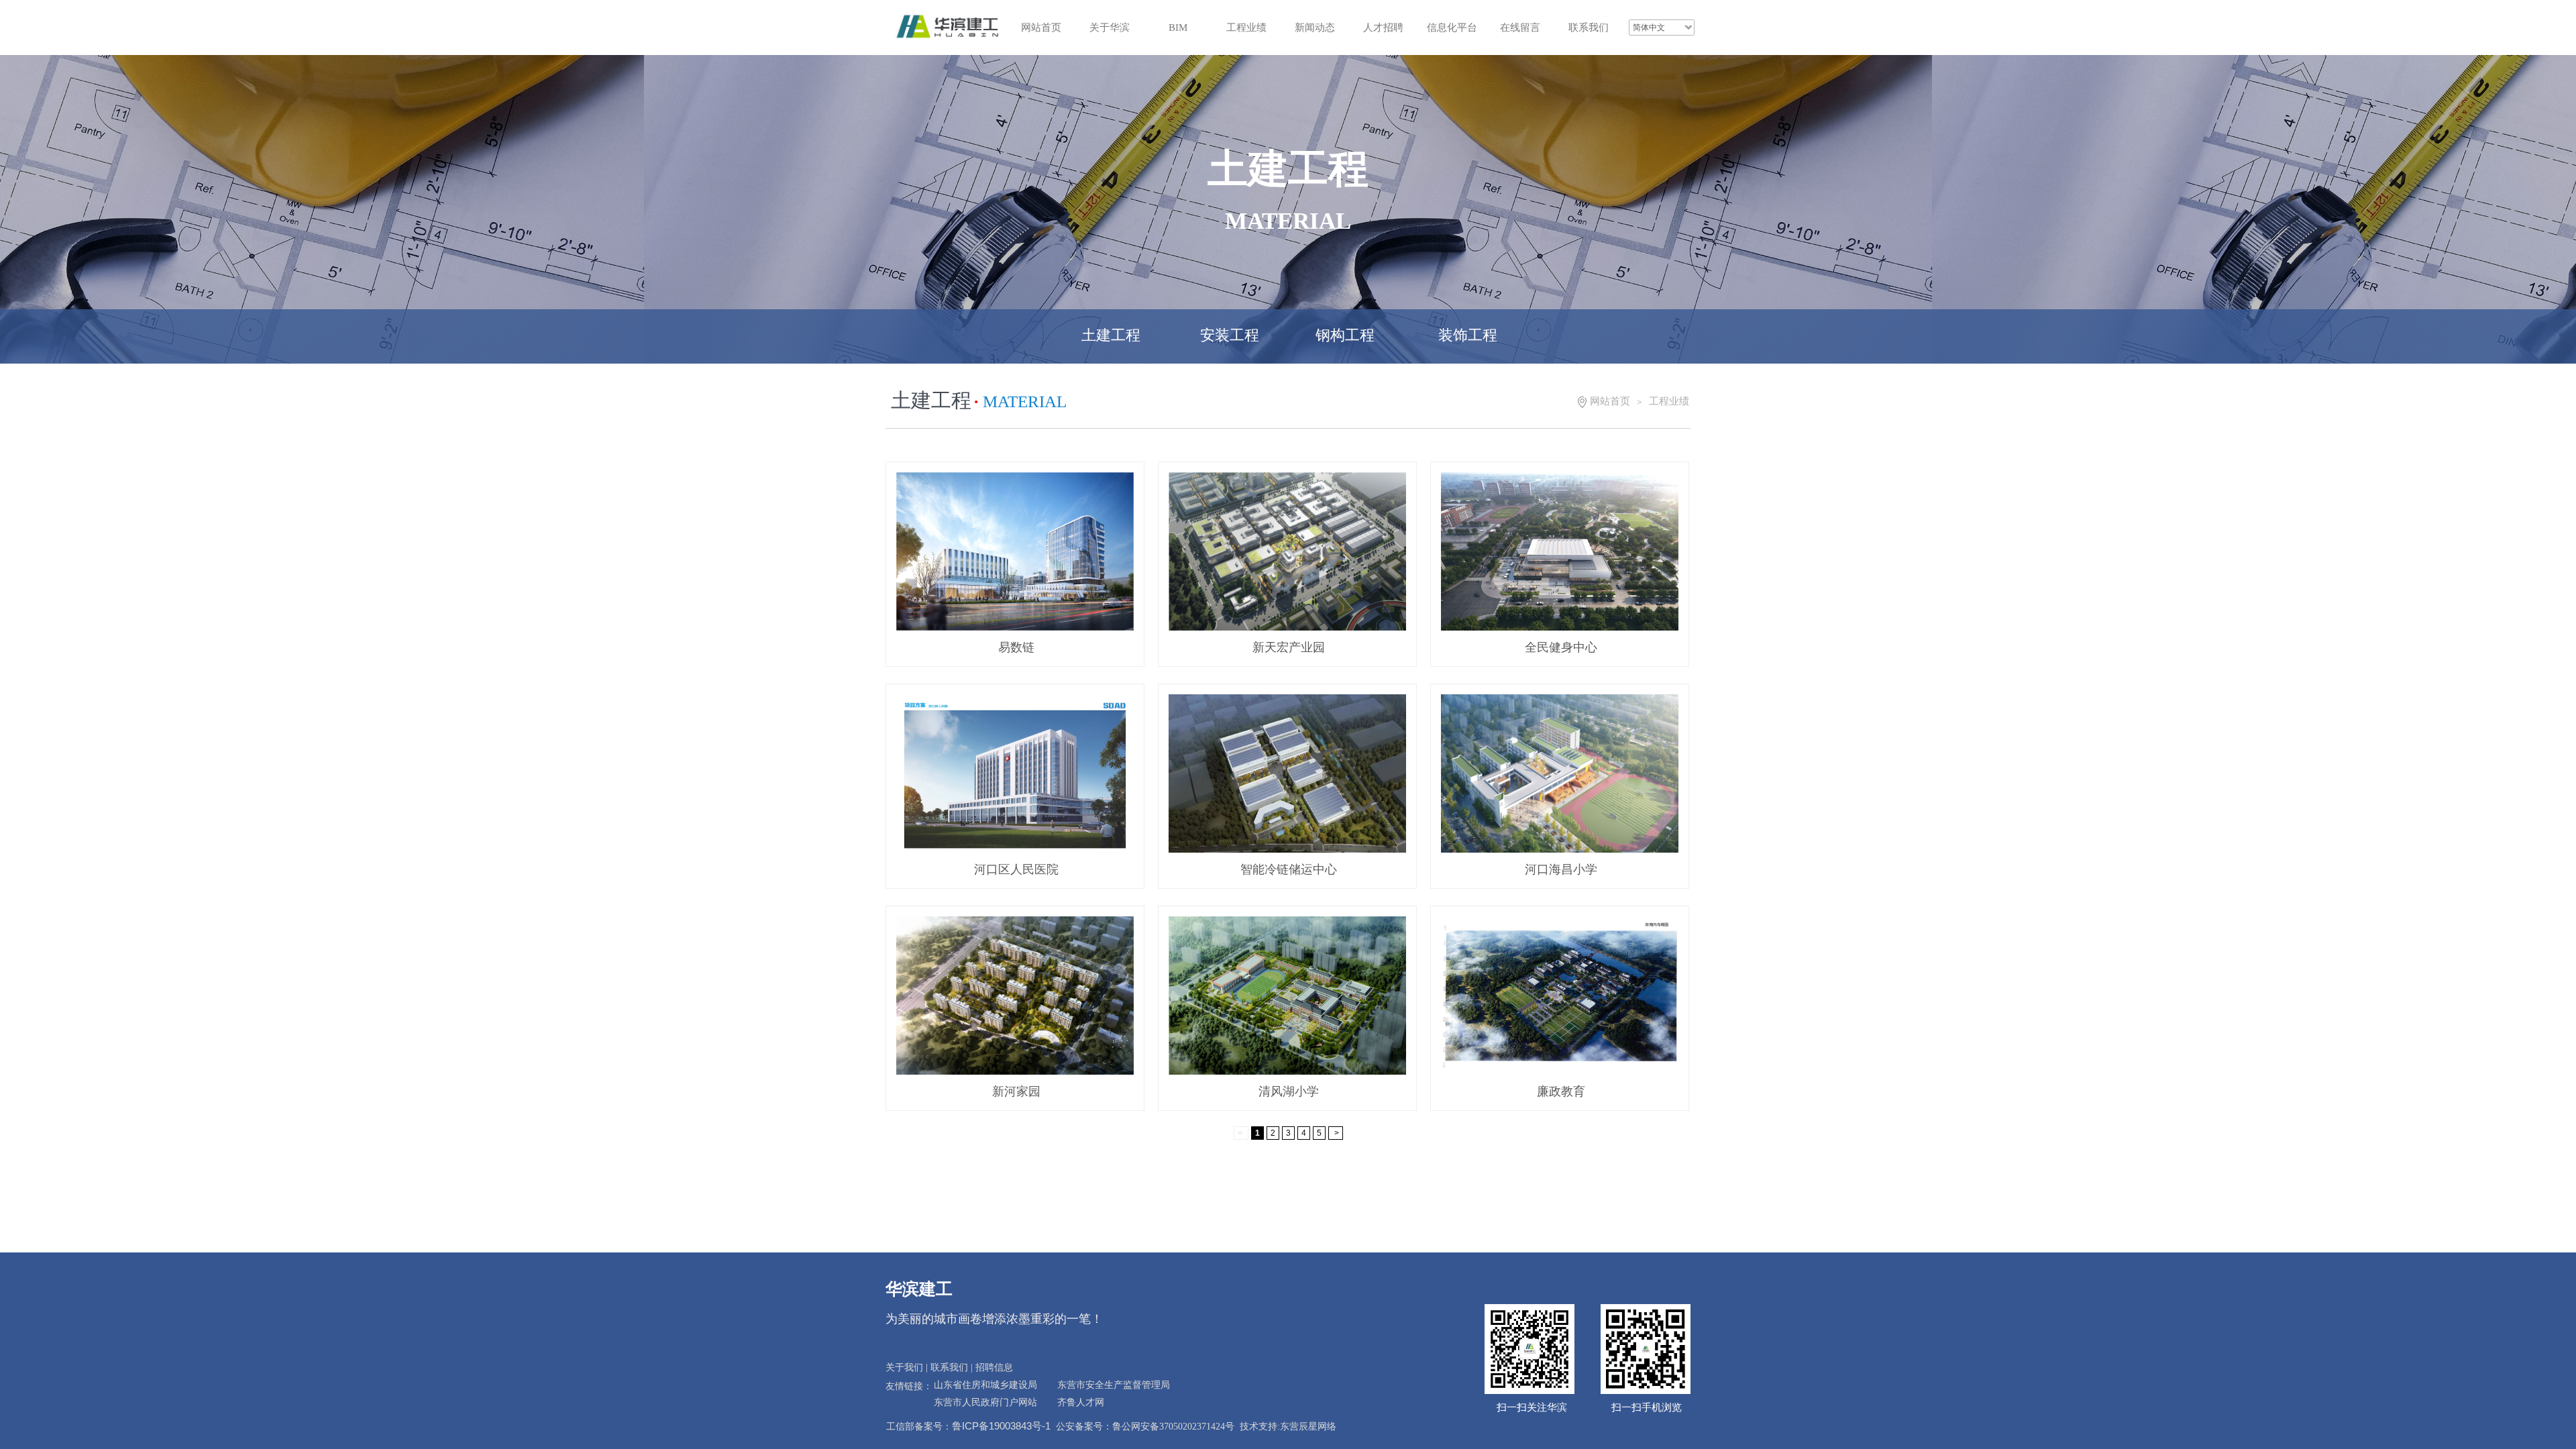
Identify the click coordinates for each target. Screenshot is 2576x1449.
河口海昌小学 (1561, 869)
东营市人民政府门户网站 (985, 1402)
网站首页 (1610, 401)
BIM (1178, 28)
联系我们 (1589, 28)
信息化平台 (1452, 28)
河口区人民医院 (1016, 869)
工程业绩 (1246, 28)
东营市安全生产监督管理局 (1114, 1385)
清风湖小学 (1289, 1091)
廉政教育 (1561, 1091)
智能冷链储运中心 (1289, 869)
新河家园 (1016, 1091)
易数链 (1016, 647)
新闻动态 (1315, 28)
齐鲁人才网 (1081, 1402)
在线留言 (1520, 28)
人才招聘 (1383, 28)
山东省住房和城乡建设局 (985, 1385)
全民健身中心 (1561, 647)
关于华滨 (1110, 28)
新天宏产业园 (1289, 647)
